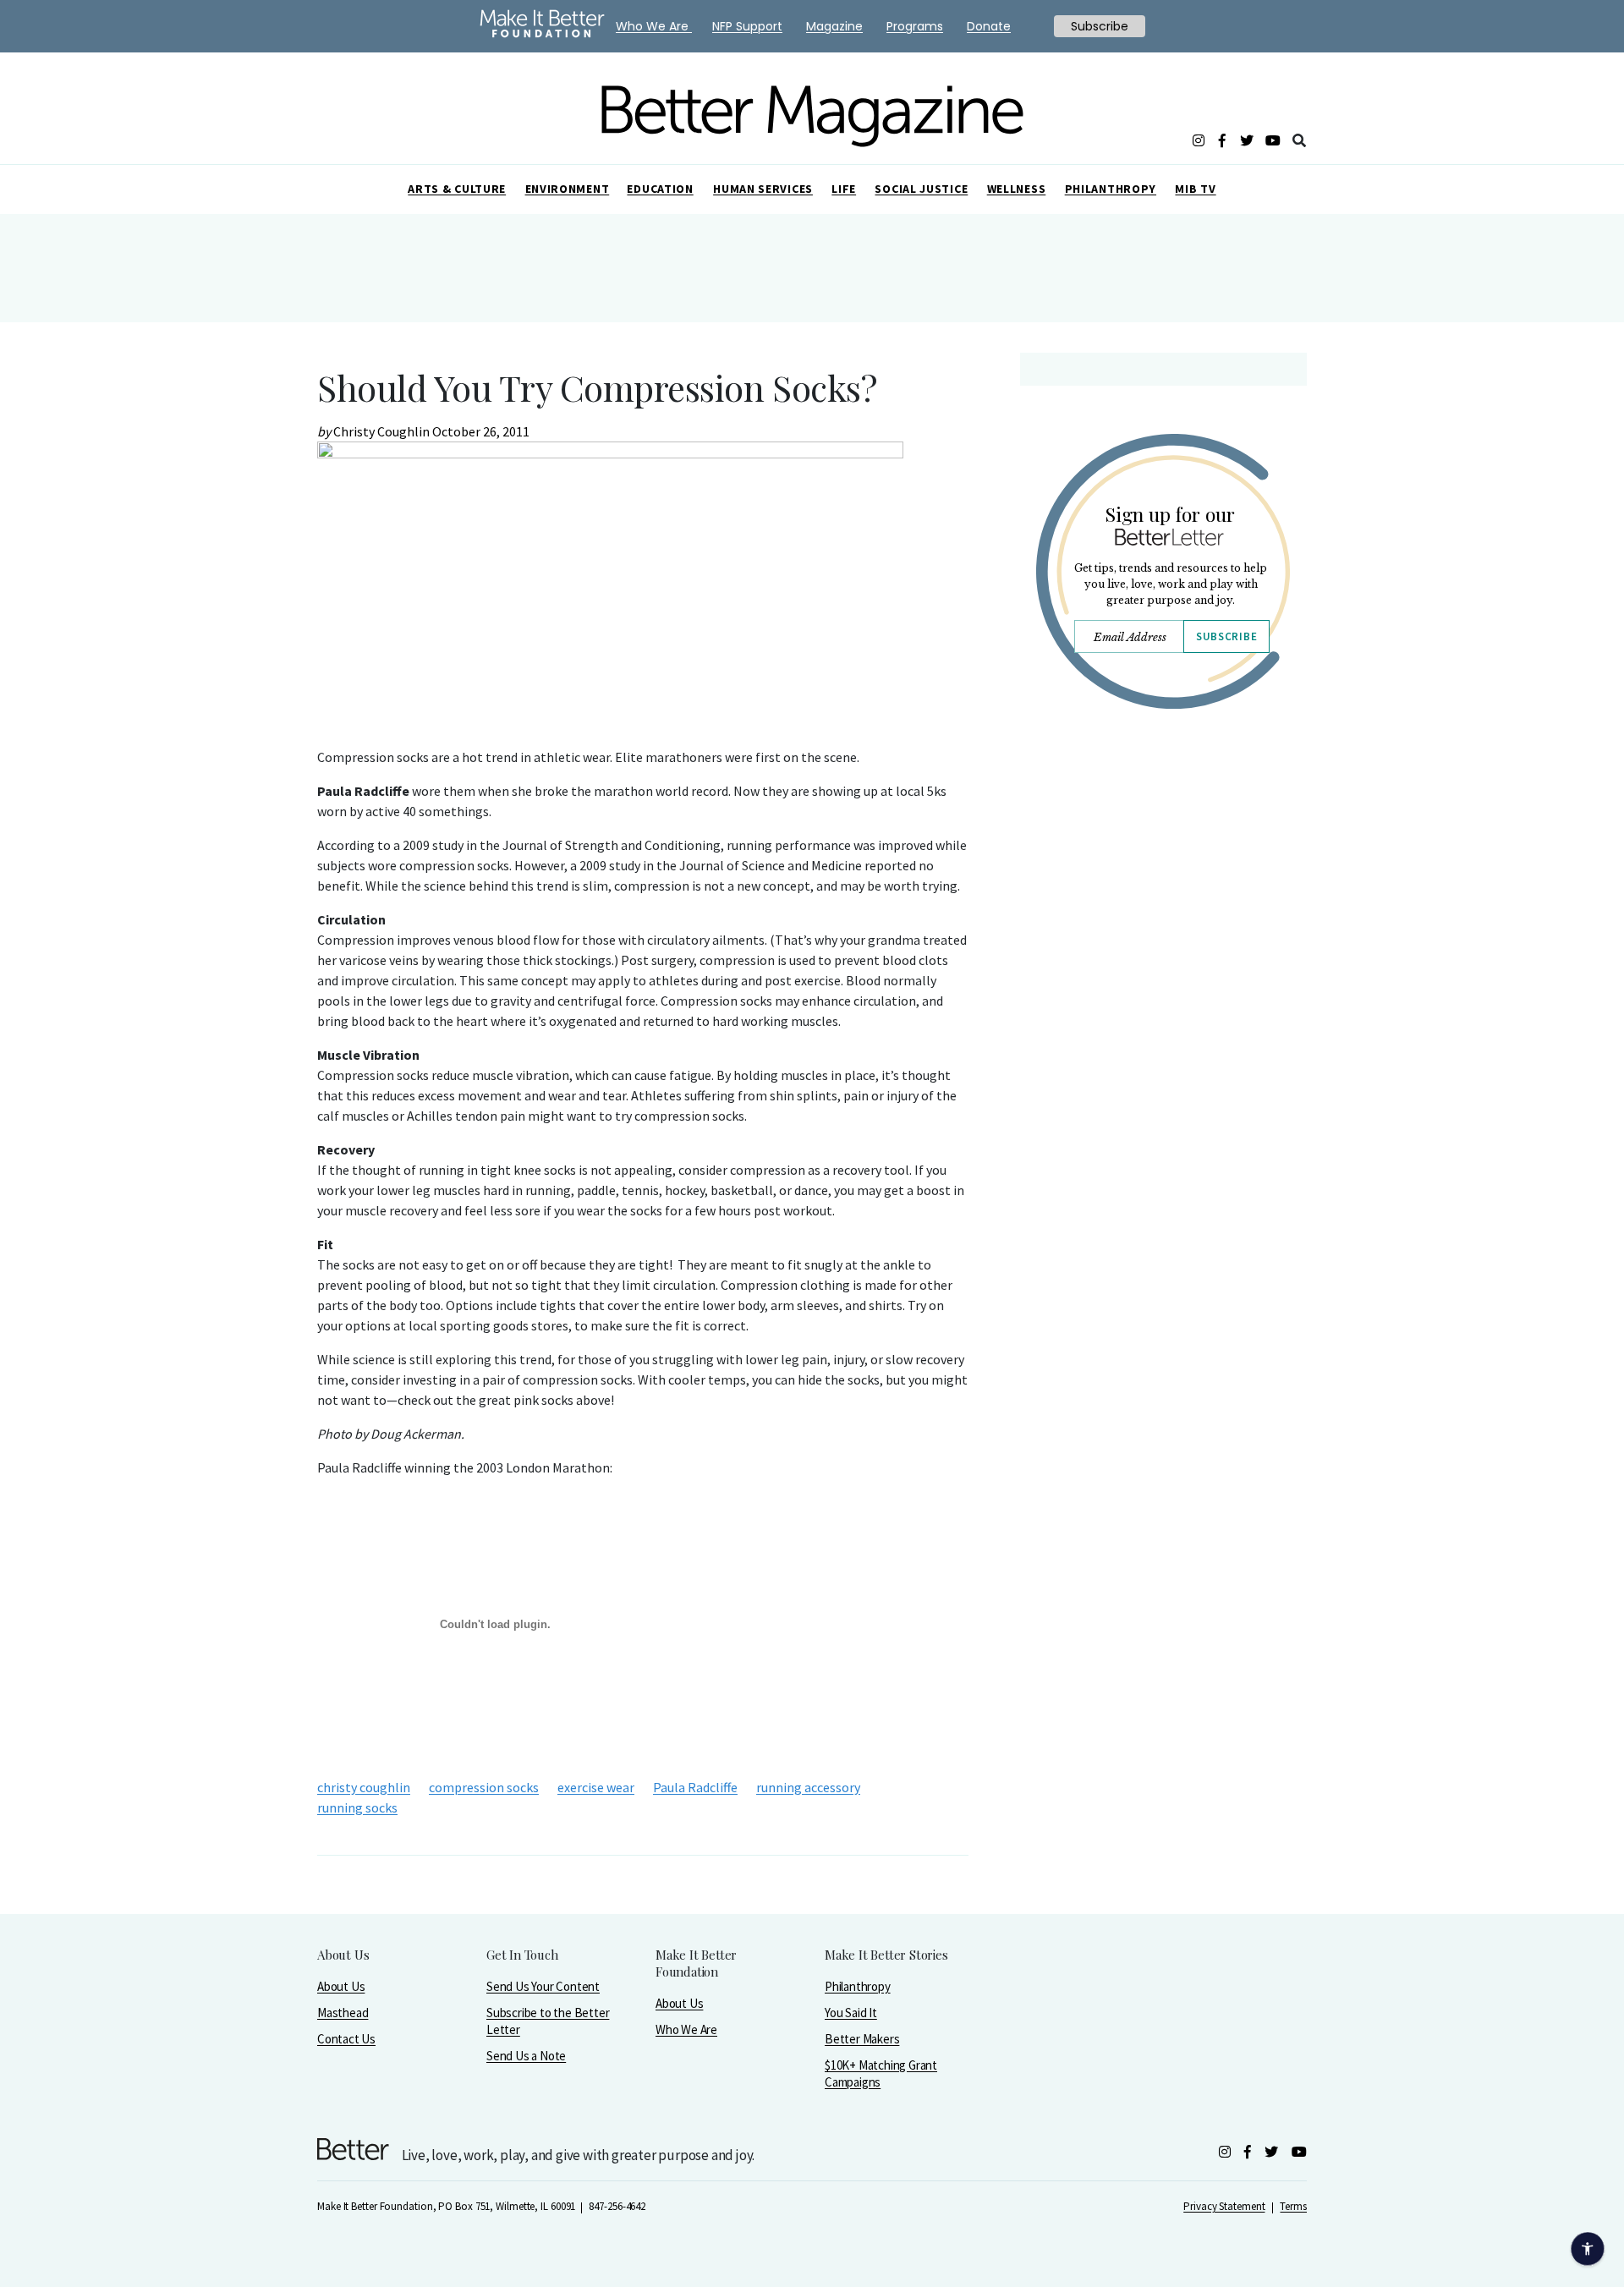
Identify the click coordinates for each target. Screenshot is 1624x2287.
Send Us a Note (526, 2056)
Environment (568, 189)
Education (660, 189)
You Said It (851, 2013)
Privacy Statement (1224, 2206)
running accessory (808, 1787)
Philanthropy (1111, 189)
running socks (357, 1807)
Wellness (1017, 189)
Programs (915, 26)
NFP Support (747, 26)
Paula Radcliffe (695, 1787)
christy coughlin (364, 1787)
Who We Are (686, 2029)
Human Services (763, 189)
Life (844, 189)
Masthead (343, 2013)
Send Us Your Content (543, 1986)
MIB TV (1195, 189)
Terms (1293, 2206)
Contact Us (346, 2039)
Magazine (834, 26)
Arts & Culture (457, 189)
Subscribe (1226, 636)
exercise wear (596, 1787)
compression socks (484, 1787)
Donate (989, 26)
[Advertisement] (1163, 869)
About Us (341, 1986)
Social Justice (921, 189)
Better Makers (862, 2039)
